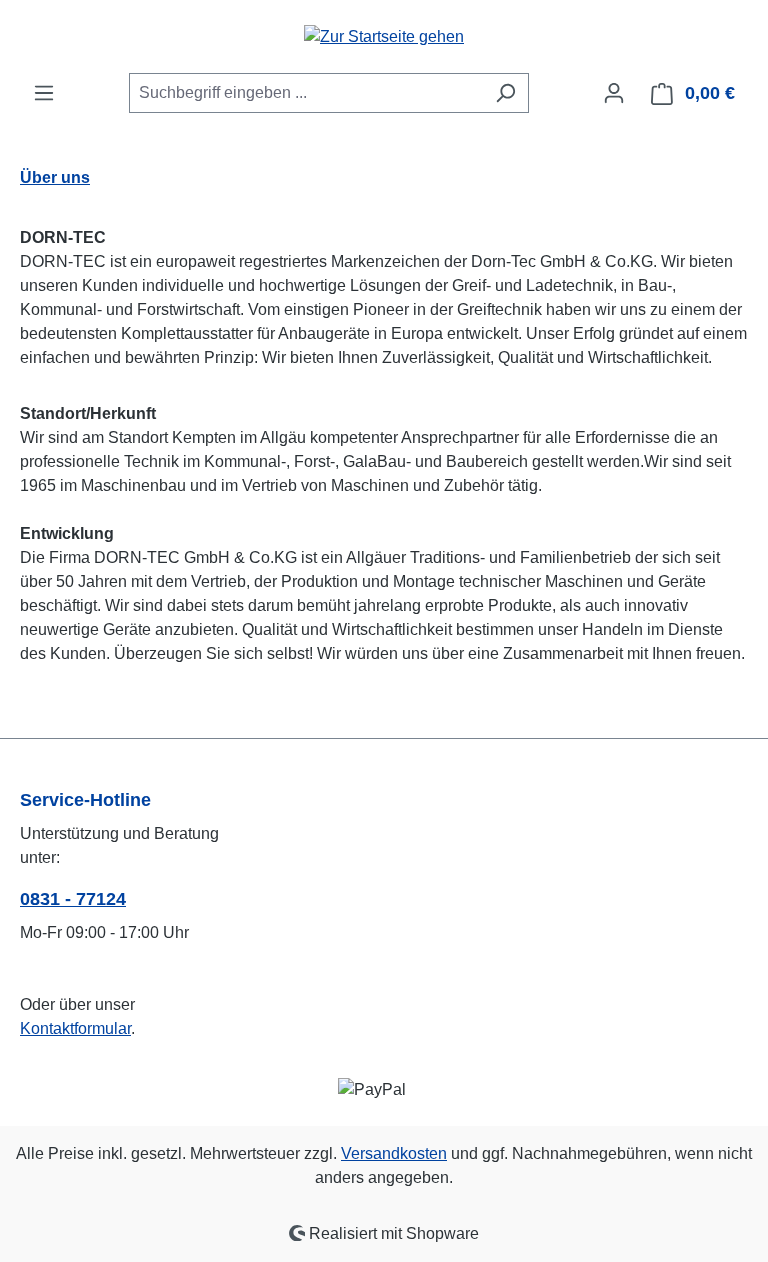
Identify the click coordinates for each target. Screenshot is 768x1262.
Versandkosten (394, 1153)
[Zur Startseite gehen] (384, 36)
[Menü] (44, 93)
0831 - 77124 (73, 899)
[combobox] (306, 93)
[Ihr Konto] (614, 93)
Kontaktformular (75, 1028)
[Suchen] (505, 93)
